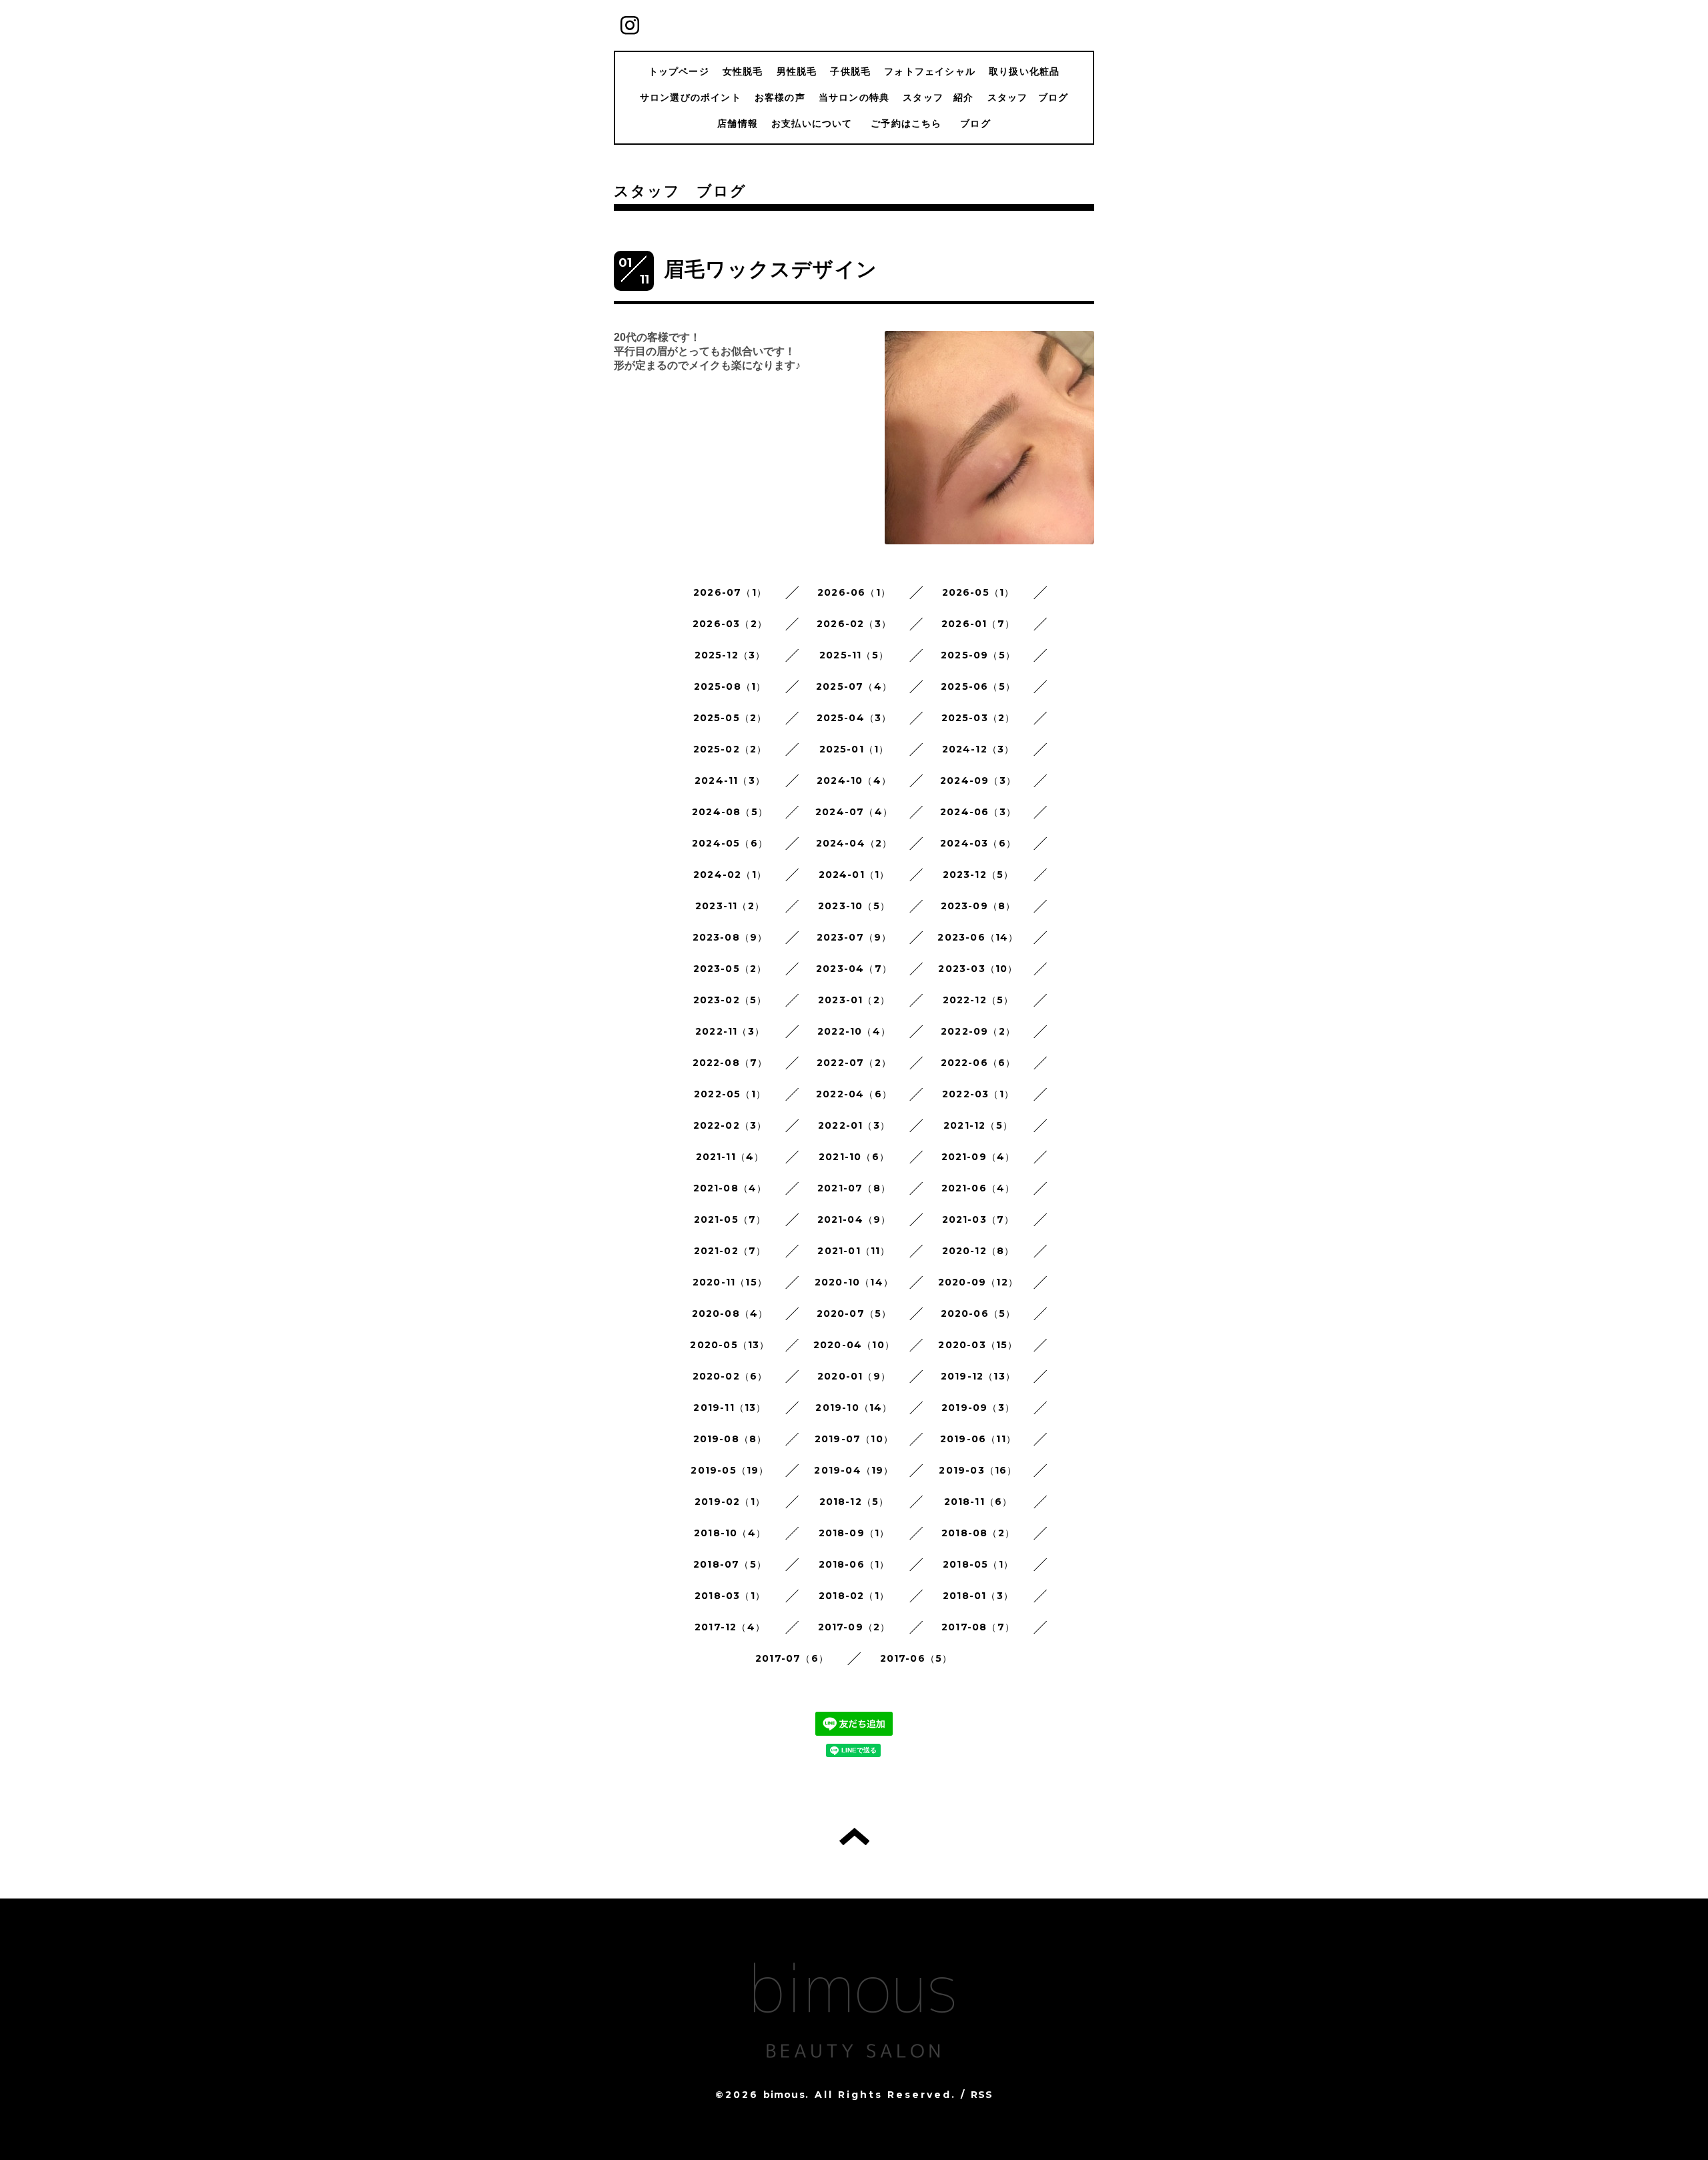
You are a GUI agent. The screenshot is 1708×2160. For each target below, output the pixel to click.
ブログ (975, 123)
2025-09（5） (978, 655)
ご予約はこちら (911, 123)
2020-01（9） (854, 1376)
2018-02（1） (854, 1596)
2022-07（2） (854, 1063)
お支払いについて (812, 123)
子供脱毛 (850, 71)
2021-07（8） (854, 1188)
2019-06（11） (978, 1439)
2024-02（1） (730, 875)
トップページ (679, 71)
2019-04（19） (854, 1470)
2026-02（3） (854, 624)
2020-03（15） (978, 1345)
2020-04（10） (854, 1345)
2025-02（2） (730, 749)
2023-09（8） (978, 906)
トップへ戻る (854, 1836)
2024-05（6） (730, 843)
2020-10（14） (854, 1282)
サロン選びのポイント (691, 97)
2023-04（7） (854, 969)
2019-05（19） (730, 1470)
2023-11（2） (730, 906)
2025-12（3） (730, 655)
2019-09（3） (978, 1408)
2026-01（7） (978, 624)
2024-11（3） (730, 780)
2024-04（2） (854, 843)
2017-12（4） (730, 1627)
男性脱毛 (797, 71)
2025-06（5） (978, 686)
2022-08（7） (730, 1063)
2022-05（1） (730, 1094)
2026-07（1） (730, 592)
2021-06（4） (978, 1188)
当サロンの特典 (854, 97)
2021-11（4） (730, 1157)
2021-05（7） (730, 1219)
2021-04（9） (854, 1219)
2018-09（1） (854, 1533)
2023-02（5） (730, 1000)
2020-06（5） (978, 1313)
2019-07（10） (854, 1439)
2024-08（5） (730, 812)
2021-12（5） (978, 1125)
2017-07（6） (792, 1658)
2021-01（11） (854, 1251)
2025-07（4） (854, 686)
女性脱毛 (743, 71)
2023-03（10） (978, 969)
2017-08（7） (978, 1627)
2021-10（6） (854, 1157)
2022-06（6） (978, 1063)
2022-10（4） (854, 1031)
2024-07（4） (854, 812)
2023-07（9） (854, 937)
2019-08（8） (730, 1439)
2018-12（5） (854, 1502)
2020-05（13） (730, 1345)
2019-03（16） (978, 1470)
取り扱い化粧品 (1024, 71)
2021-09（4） (978, 1157)
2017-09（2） (854, 1627)
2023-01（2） (854, 1000)
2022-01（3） (854, 1125)
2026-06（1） (854, 592)
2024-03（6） (978, 843)
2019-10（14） (854, 1408)
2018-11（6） (978, 1502)
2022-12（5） (978, 1000)
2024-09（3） (978, 780)
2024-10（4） (854, 780)
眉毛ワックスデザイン (771, 269)
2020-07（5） (854, 1313)
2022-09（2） (978, 1031)
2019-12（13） (978, 1376)
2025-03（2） (978, 718)
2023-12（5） (978, 875)
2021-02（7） (730, 1251)
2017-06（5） (916, 1658)
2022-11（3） (730, 1031)
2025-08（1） (730, 686)
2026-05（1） (978, 592)
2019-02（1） (730, 1502)
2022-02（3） (730, 1125)
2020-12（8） (978, 1251)
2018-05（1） (978, 1564)
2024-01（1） (854, 875)
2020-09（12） (978, 1282)
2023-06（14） (978, 937)
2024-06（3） (978, 812)
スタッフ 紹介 (938, 97)
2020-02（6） (730, 1376)
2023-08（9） (730, 937)
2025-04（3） (854, 718)
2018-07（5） (730, 1564)
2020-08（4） (730, 1313)
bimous (784, 2095)
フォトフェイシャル (930, 71)
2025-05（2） (730, 718)
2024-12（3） (978, 749)
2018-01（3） (978, 1596)
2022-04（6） (854, 1094)
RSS (982, 2095)
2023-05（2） (730, 969)
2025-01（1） (854, 749)
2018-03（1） (730, 1596)
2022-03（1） (978, 1094)
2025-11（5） (854, 655)
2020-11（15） (730, 1282)
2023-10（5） (854, 906)
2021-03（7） (978, 1219)
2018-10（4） (730, 1533)
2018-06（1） (854, 1564)
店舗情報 (738, 123)
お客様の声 (780, 97)
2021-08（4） (730, 1188)
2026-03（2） (730, 624)
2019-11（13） (730, 1408)
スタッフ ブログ (1028, 97)
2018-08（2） (978, 1533)
